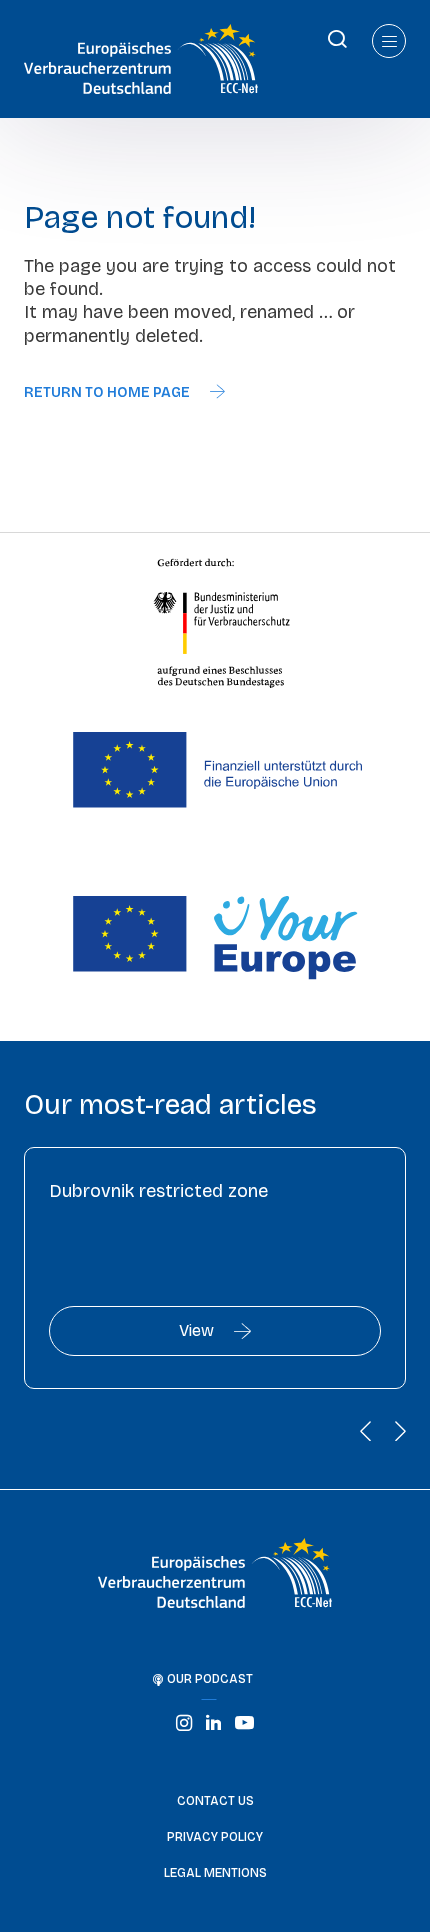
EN (14, 37)
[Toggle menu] (389, 41)
